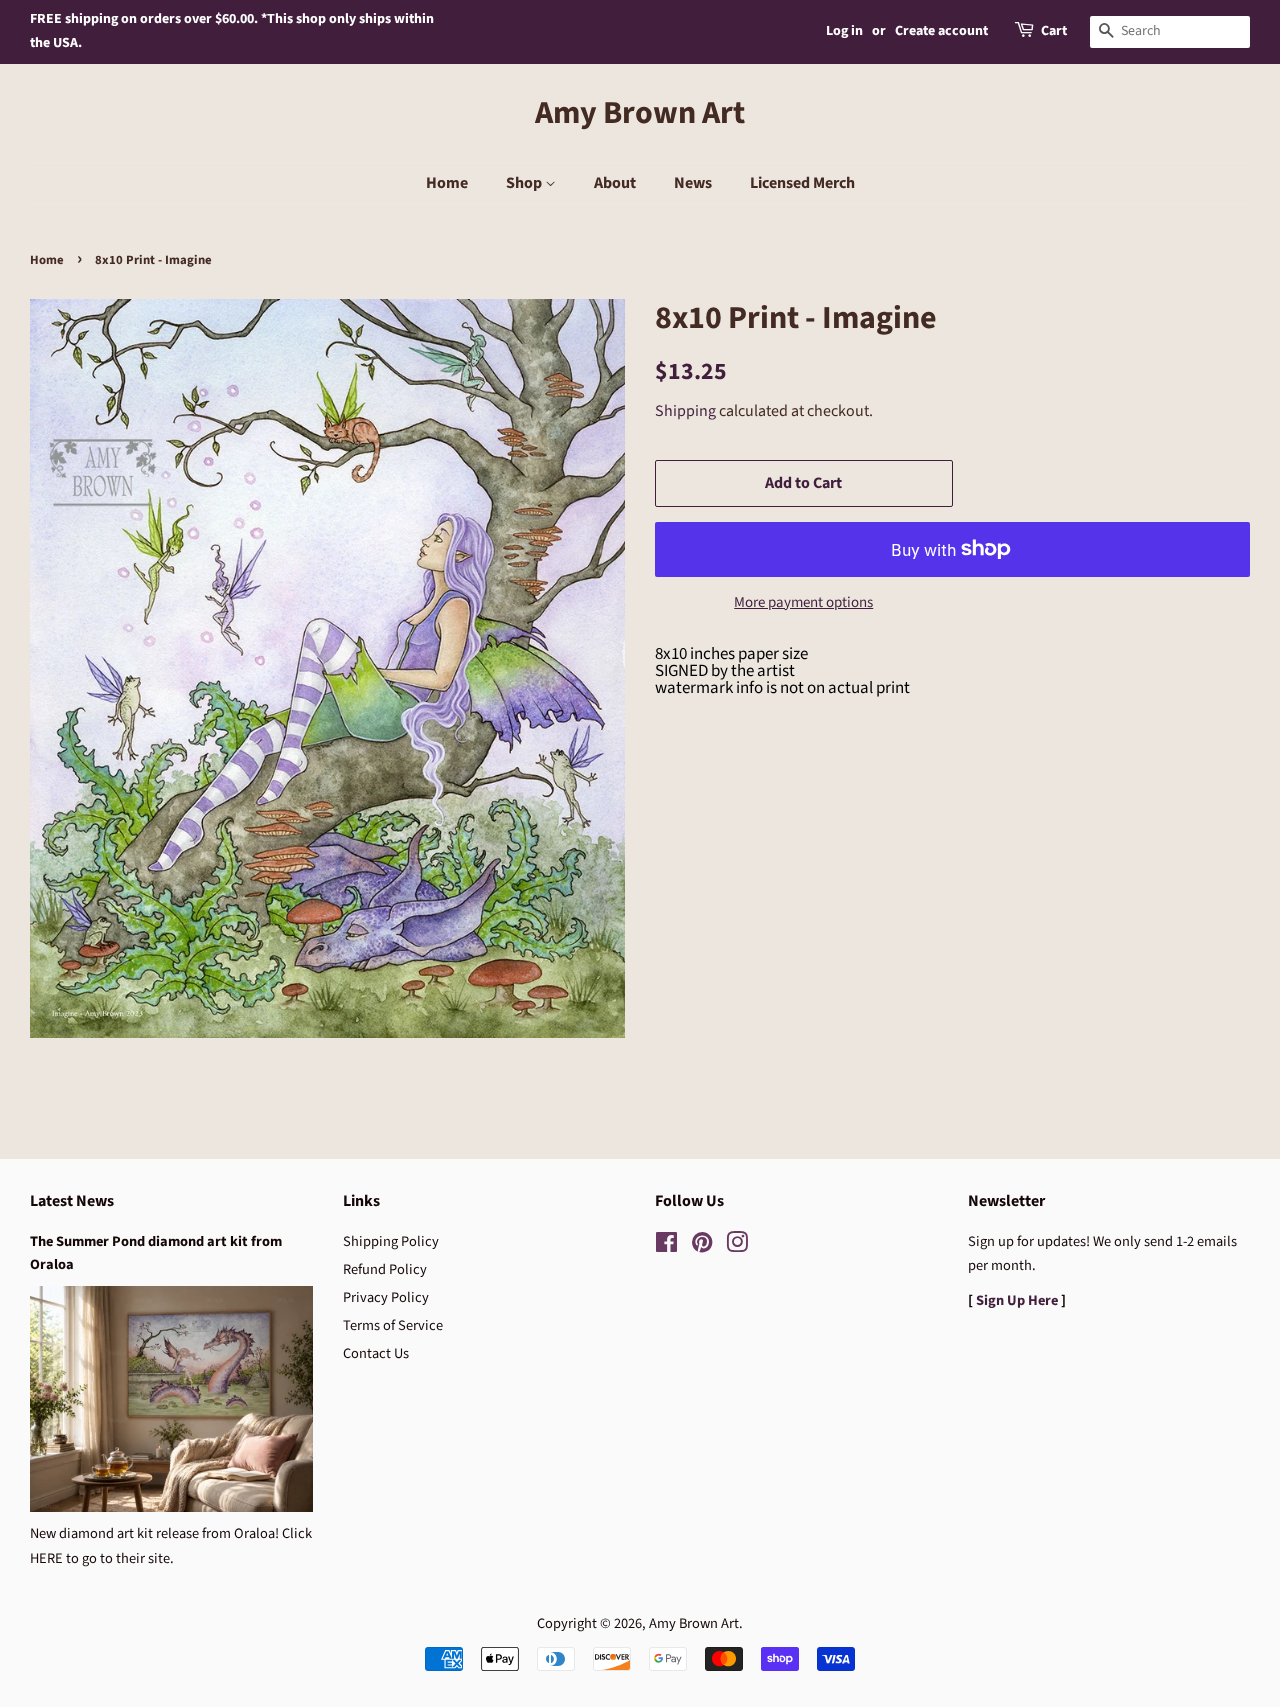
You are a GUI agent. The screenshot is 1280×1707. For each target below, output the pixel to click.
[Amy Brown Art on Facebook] (666, 1246)
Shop (525, 183)
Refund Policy (385, 1269)
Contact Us (376, 1353)
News (693, 183)
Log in (844, 31)
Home (447, 183)
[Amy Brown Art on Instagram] (737, 1246)
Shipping (685, 411)
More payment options (803, 602)
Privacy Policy (386, 1297)
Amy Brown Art (640, 113)
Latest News (72, 1201)
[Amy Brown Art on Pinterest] (702, 1246)
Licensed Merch (802, 183)
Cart (1054, 31)
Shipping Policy (391, 1241)
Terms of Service (393, 1325)
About (615, 183)
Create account (941, 31)
